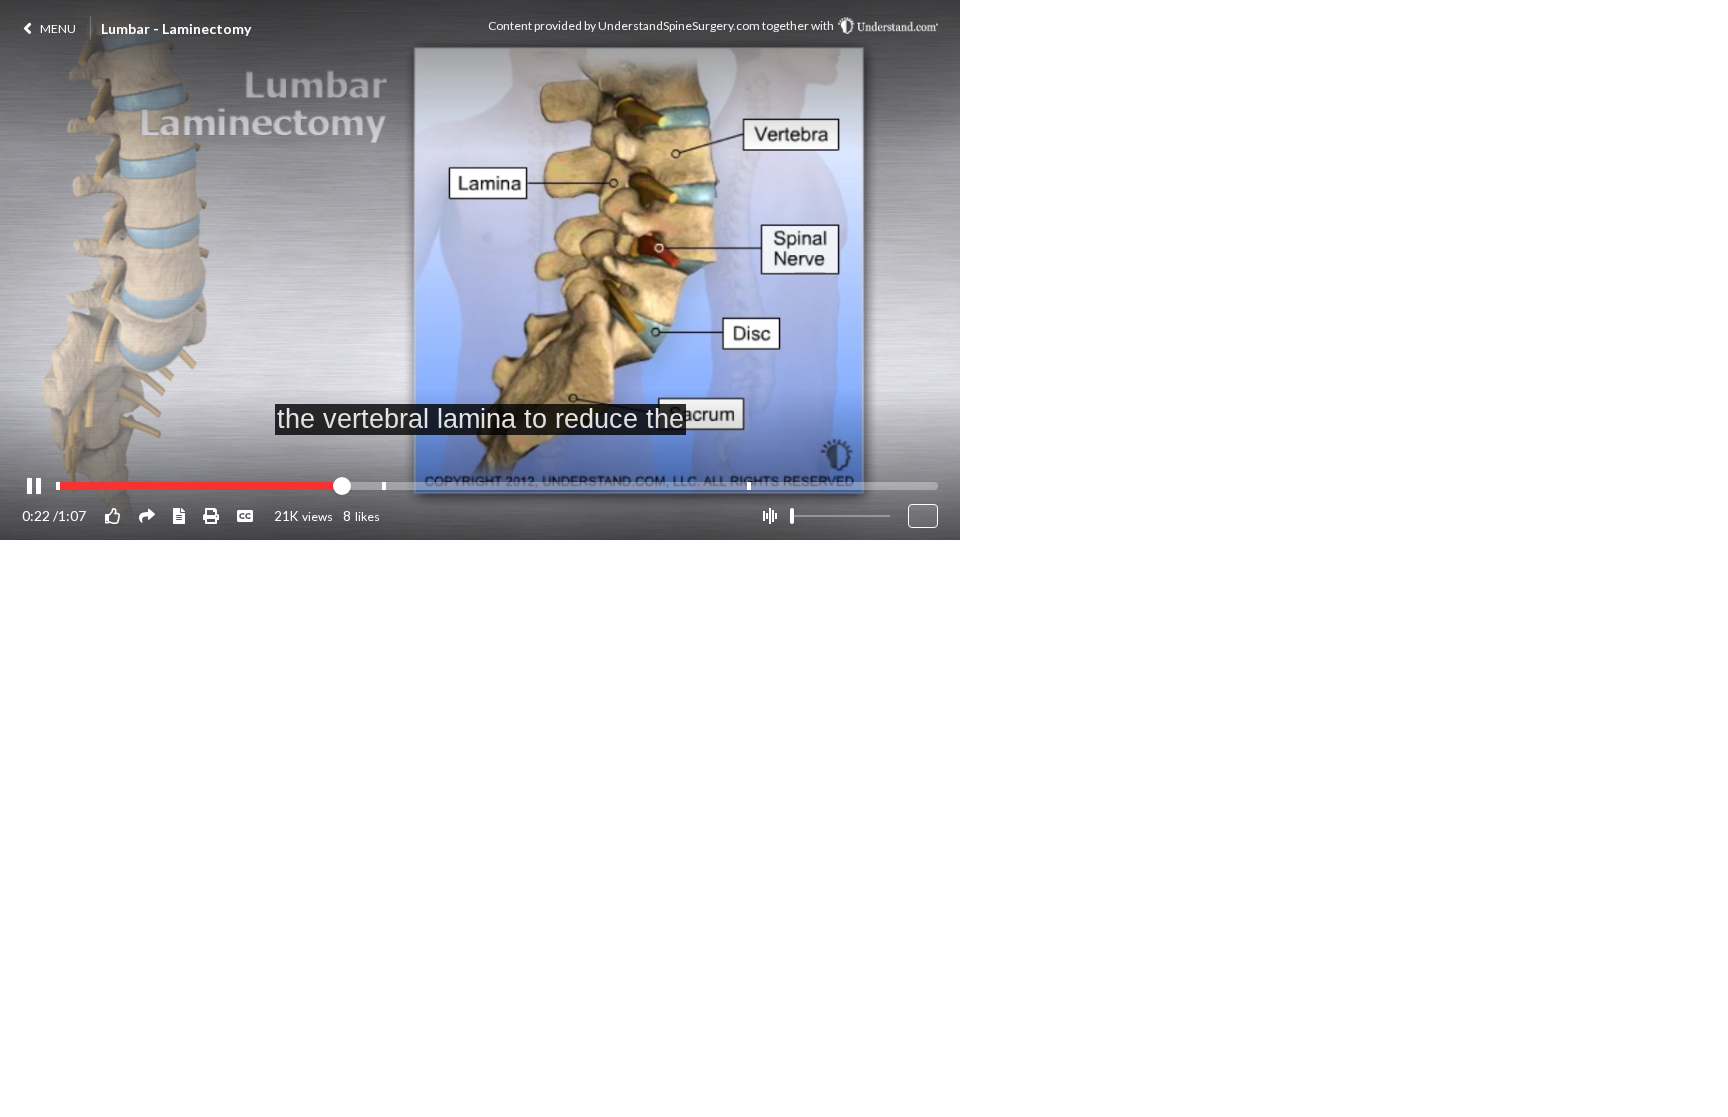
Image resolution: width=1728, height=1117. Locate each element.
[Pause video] (34, 487)
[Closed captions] (245, 515)
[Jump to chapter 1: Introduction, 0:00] (58, 486)
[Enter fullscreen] (923, 516)
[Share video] (147, 515)
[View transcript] (179, 515)
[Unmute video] (769, 516)
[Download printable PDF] (211, 515)
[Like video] (113, 515)
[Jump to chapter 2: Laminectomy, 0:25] (384, 486)
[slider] (792, 516)
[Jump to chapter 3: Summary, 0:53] (749, 486)
